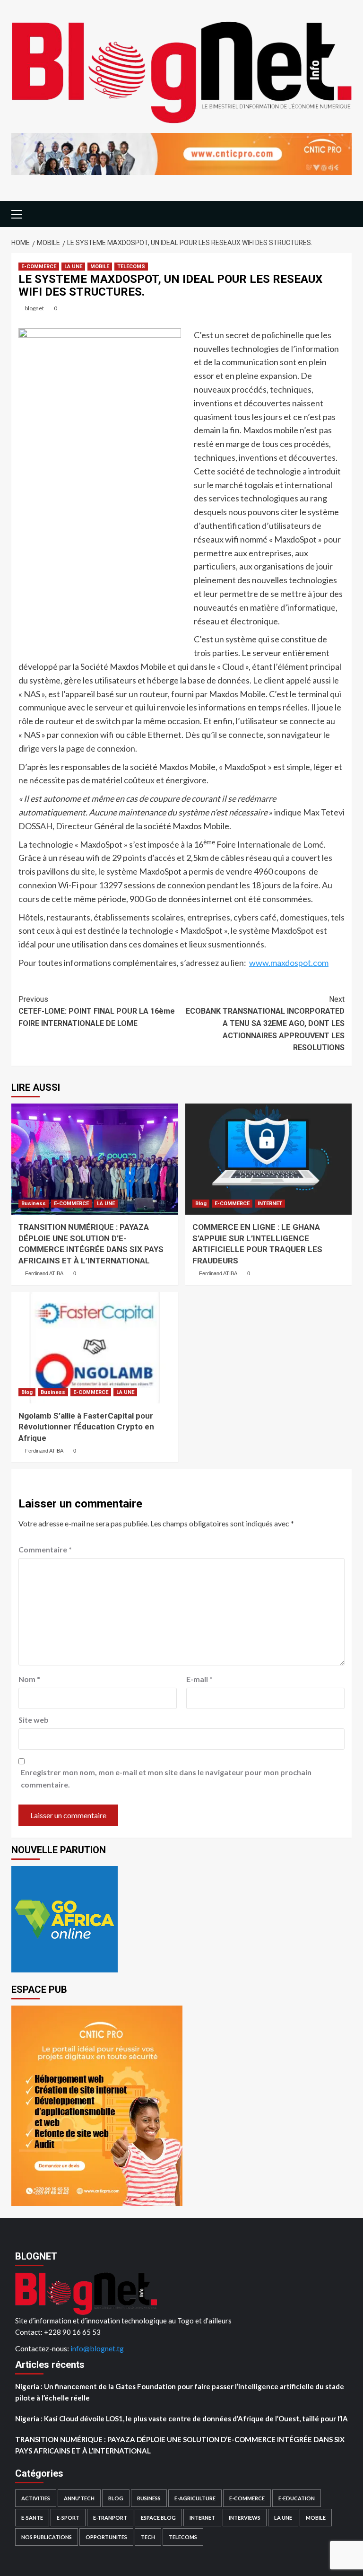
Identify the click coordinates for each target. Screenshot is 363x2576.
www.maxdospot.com (289, 963)
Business (34, 1204)
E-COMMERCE (39, 267)
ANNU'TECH (79, 2498)
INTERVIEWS (245, 2518)
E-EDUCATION (297, 2498)
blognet (35, 308)
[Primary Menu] (21, 213)
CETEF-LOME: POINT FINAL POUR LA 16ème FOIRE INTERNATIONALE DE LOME (97, 1011)
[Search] (346, 213)
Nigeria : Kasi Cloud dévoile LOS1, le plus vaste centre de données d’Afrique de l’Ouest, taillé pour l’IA (181, 2418)
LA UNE (73, 267)
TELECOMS (131, 267)
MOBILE (100, 267)
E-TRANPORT (110, 2518)
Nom (29, 1679)
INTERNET (270, 1204)
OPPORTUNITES (106, 2537)
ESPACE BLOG (158, 2518)
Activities (36, 2498)
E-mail (199, 1679)
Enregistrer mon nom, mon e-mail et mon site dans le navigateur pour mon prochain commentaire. (166, 1778)
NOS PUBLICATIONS (47, 2537)
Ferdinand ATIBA (44, 1273)
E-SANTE (32, 2518)
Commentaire (45, 1549)
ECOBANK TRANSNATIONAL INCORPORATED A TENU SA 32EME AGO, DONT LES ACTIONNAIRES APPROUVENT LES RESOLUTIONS (265, 1023)
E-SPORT (68, 2518)
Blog (201, 1204)
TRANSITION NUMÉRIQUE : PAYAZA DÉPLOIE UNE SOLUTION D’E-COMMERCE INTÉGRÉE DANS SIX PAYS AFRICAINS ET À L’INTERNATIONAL (180, 2445)
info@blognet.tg (97, 2348)
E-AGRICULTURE (195, 2498)
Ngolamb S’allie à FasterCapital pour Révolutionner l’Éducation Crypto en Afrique (86, 1427)
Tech (148, 2537)
